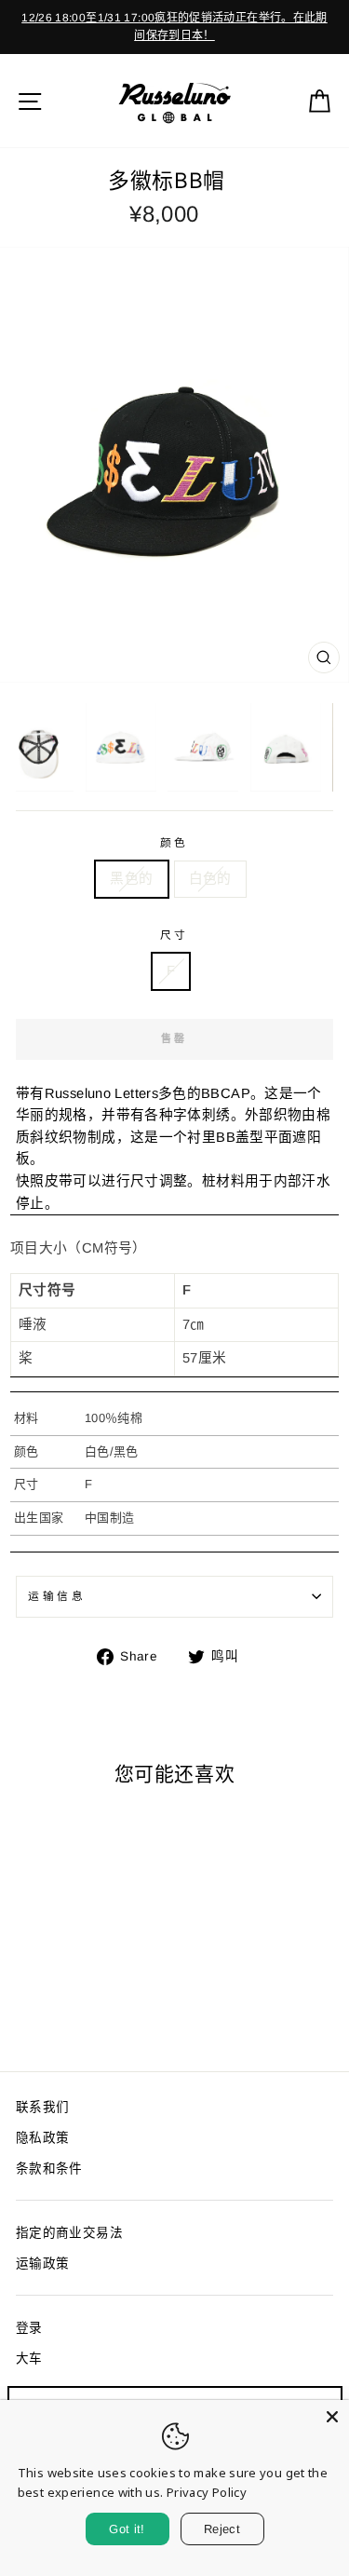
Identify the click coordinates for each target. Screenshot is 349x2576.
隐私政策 (42, 2138)
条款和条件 (49, 2169)
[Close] (332, 2417)
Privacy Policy (207, 2492)
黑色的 (131, 878)
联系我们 (42, 2107)
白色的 (210, 878)
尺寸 (174, 935)
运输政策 (42, 2264)
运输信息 (57, 1596)
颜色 (174, 842)
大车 (29, 2359)
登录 (29, 2328)
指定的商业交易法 (69, 2233)
